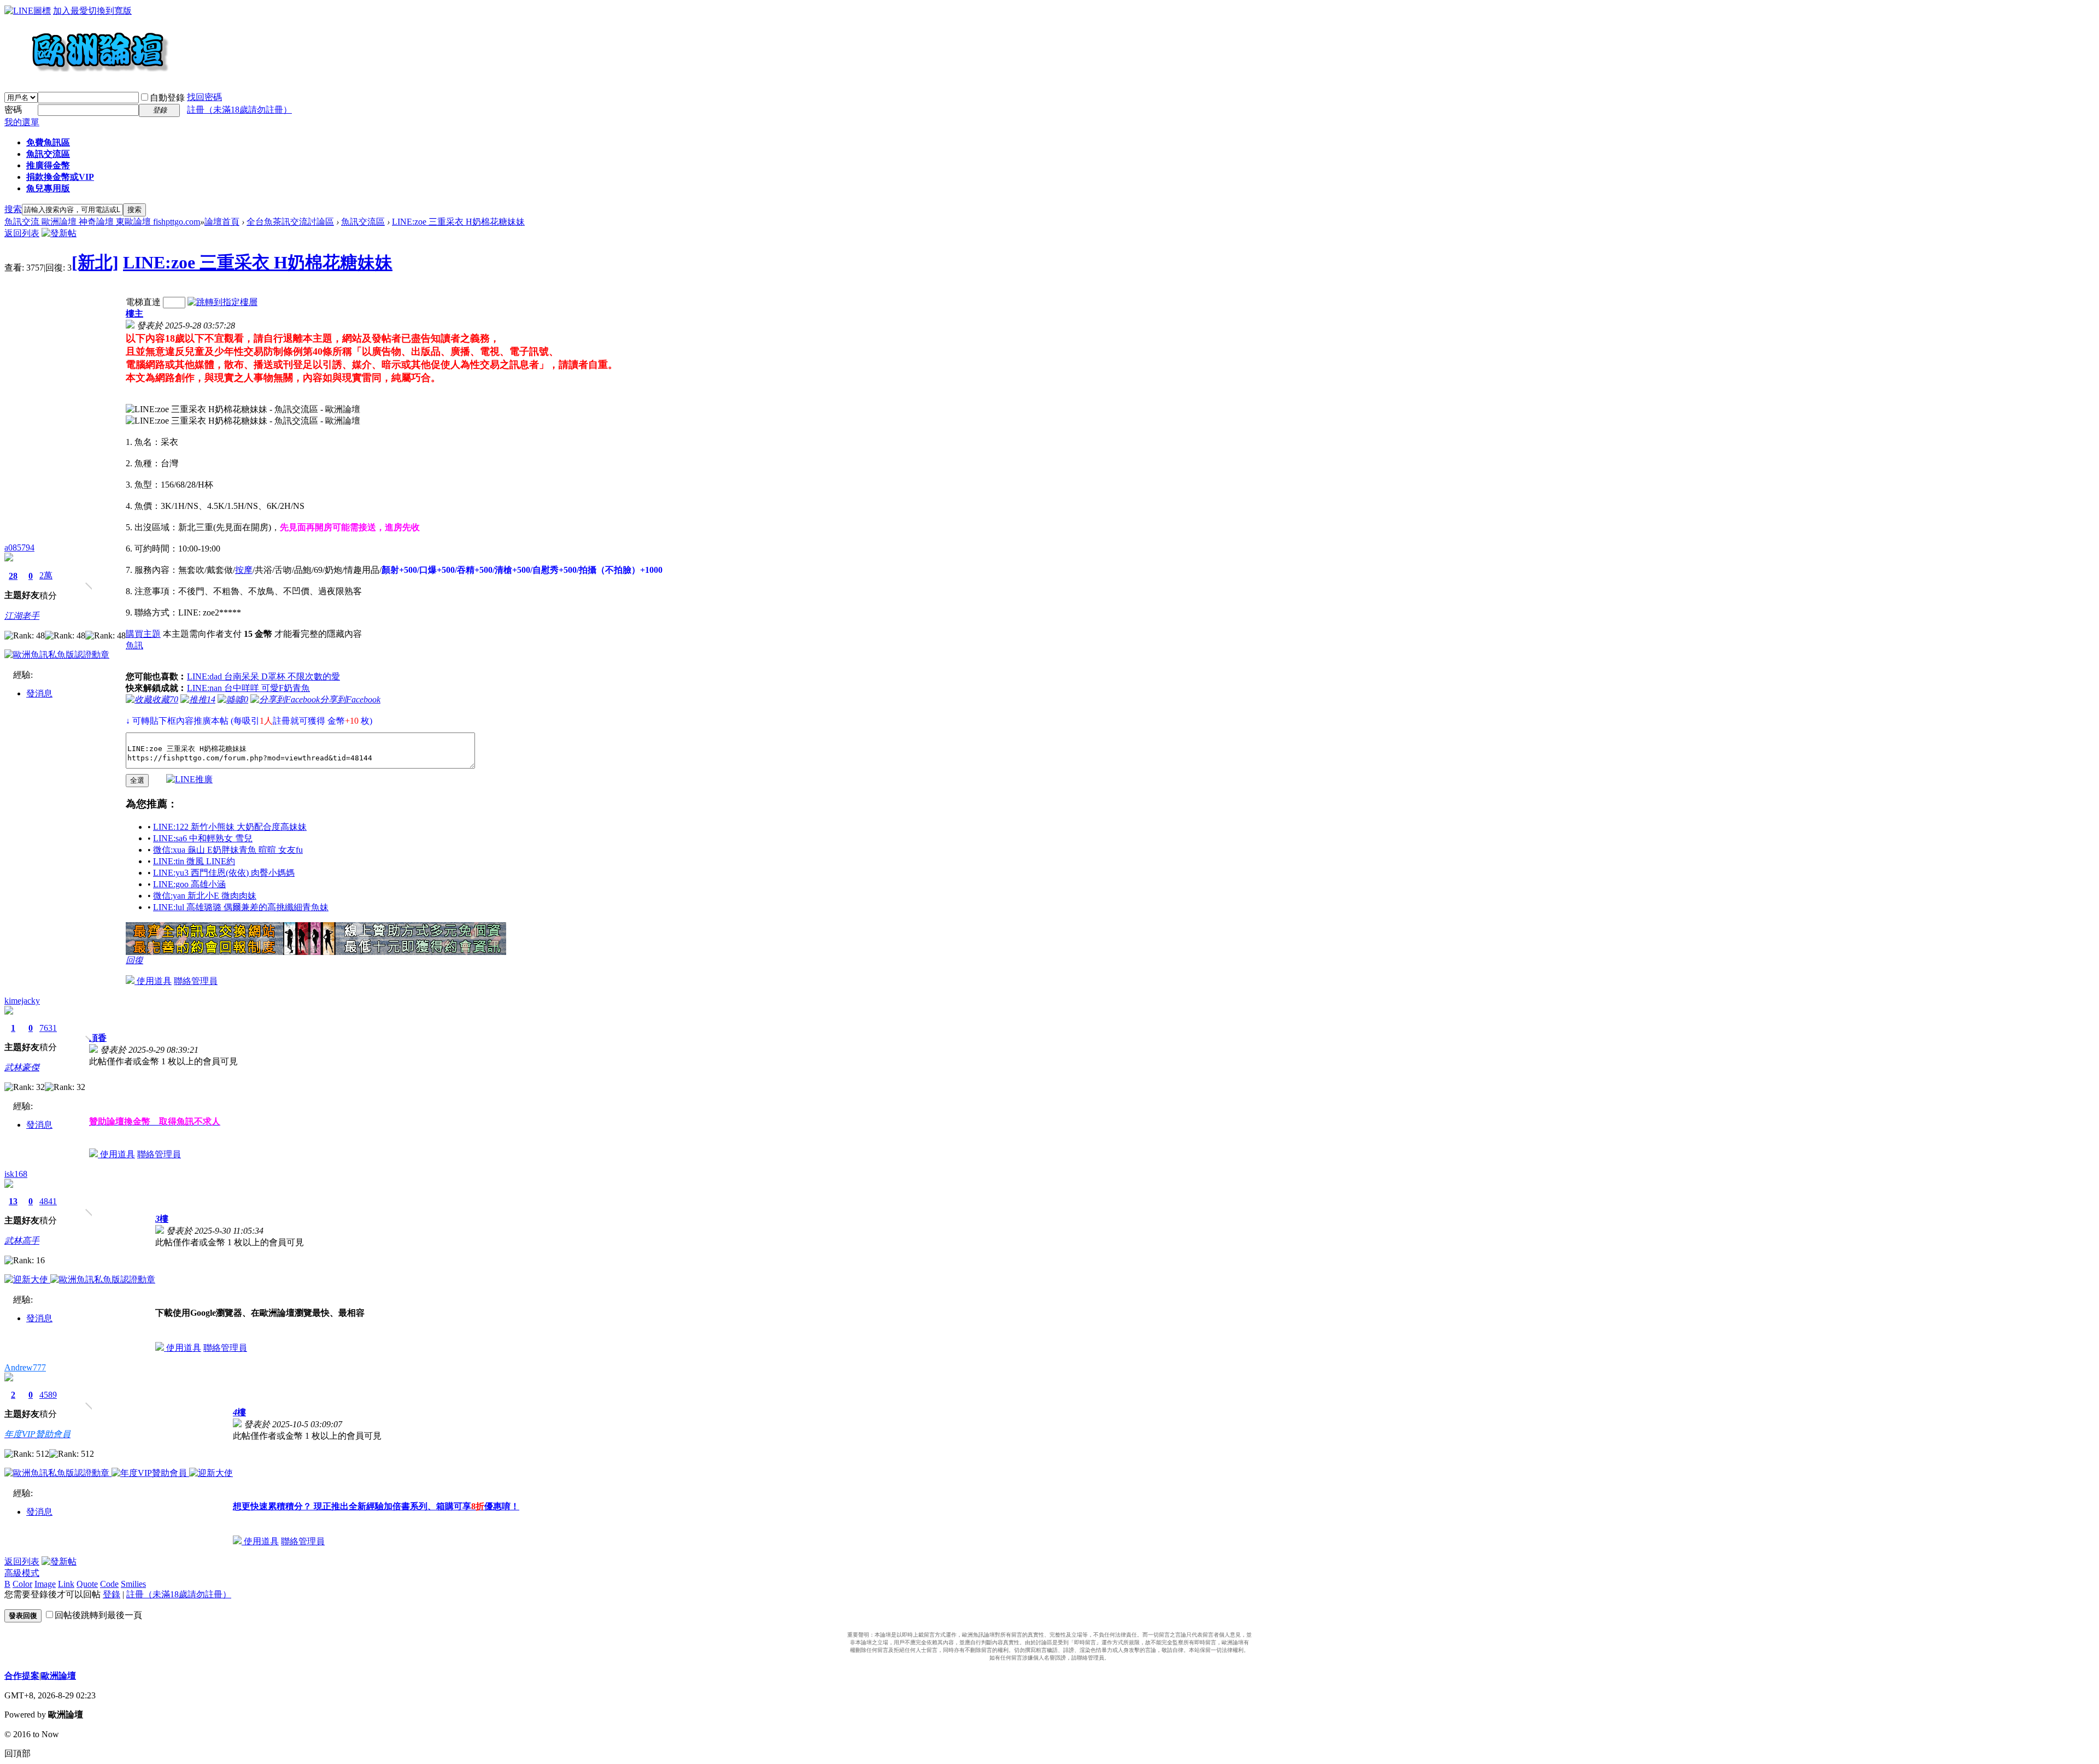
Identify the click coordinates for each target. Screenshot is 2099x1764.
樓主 (134, 313)
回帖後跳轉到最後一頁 (98, 1615)
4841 (48, 1201)
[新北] (95, 262)
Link (66, 1584)
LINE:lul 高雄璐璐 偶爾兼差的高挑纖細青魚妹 (241, 907)
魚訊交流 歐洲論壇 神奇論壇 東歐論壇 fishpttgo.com (102, 222)
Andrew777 (25, 1367)
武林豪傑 (22, 1067)
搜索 (13, 209)
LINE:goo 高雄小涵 (189, 884)
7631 (48, 1028)
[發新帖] (59, 233)
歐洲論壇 (58, 1676)
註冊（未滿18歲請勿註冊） (179, 1594)
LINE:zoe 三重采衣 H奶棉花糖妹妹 (458, 222)
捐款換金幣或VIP (60, 177)
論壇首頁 (222, 222)
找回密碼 (204, 97)
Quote (87, 1584)
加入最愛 (71, 11)
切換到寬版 (110, 11)
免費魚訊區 (48, 142)
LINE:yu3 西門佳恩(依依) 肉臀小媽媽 (224, 873)
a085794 (19, 547)
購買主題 (143, 634)
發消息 (39, 693)
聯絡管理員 (196, 981)
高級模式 (22, 1573)
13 (13, 1201)
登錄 (112, 1594)
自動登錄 (167, 98)
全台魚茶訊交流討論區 (290, 222)
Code (109, 1584)
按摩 (244, 570)
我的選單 (22, 122)
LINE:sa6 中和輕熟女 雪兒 (203, 838)
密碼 (13, 110)
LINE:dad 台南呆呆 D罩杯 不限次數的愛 (263, 676)
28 (13, 576)
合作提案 (22, 1676)
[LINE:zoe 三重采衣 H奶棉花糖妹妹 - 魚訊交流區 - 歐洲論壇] (243, 410)
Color (22, 1584)
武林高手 (22, 1241)
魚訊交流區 (48, 154)
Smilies (133, 1584)
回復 (134, 960)
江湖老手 (22, 616)
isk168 (16, 1174)
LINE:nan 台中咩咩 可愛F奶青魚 (248, 688)
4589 (48, 1395)
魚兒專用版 (48, 188)
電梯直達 (143, 302)
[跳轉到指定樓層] (222, 302)
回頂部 (17, 1753)
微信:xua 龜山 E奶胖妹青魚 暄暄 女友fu (228, 850)
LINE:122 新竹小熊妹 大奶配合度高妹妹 (230, 827)
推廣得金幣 (48, 165)
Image (45, 1584)
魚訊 (134, 645)
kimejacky (22, 1001)
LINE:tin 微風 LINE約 (194, 861)
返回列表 (22, 233)
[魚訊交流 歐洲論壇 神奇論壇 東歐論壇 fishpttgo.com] (87, 77)
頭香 (98, 1038)
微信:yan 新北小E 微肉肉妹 (205, 896)
